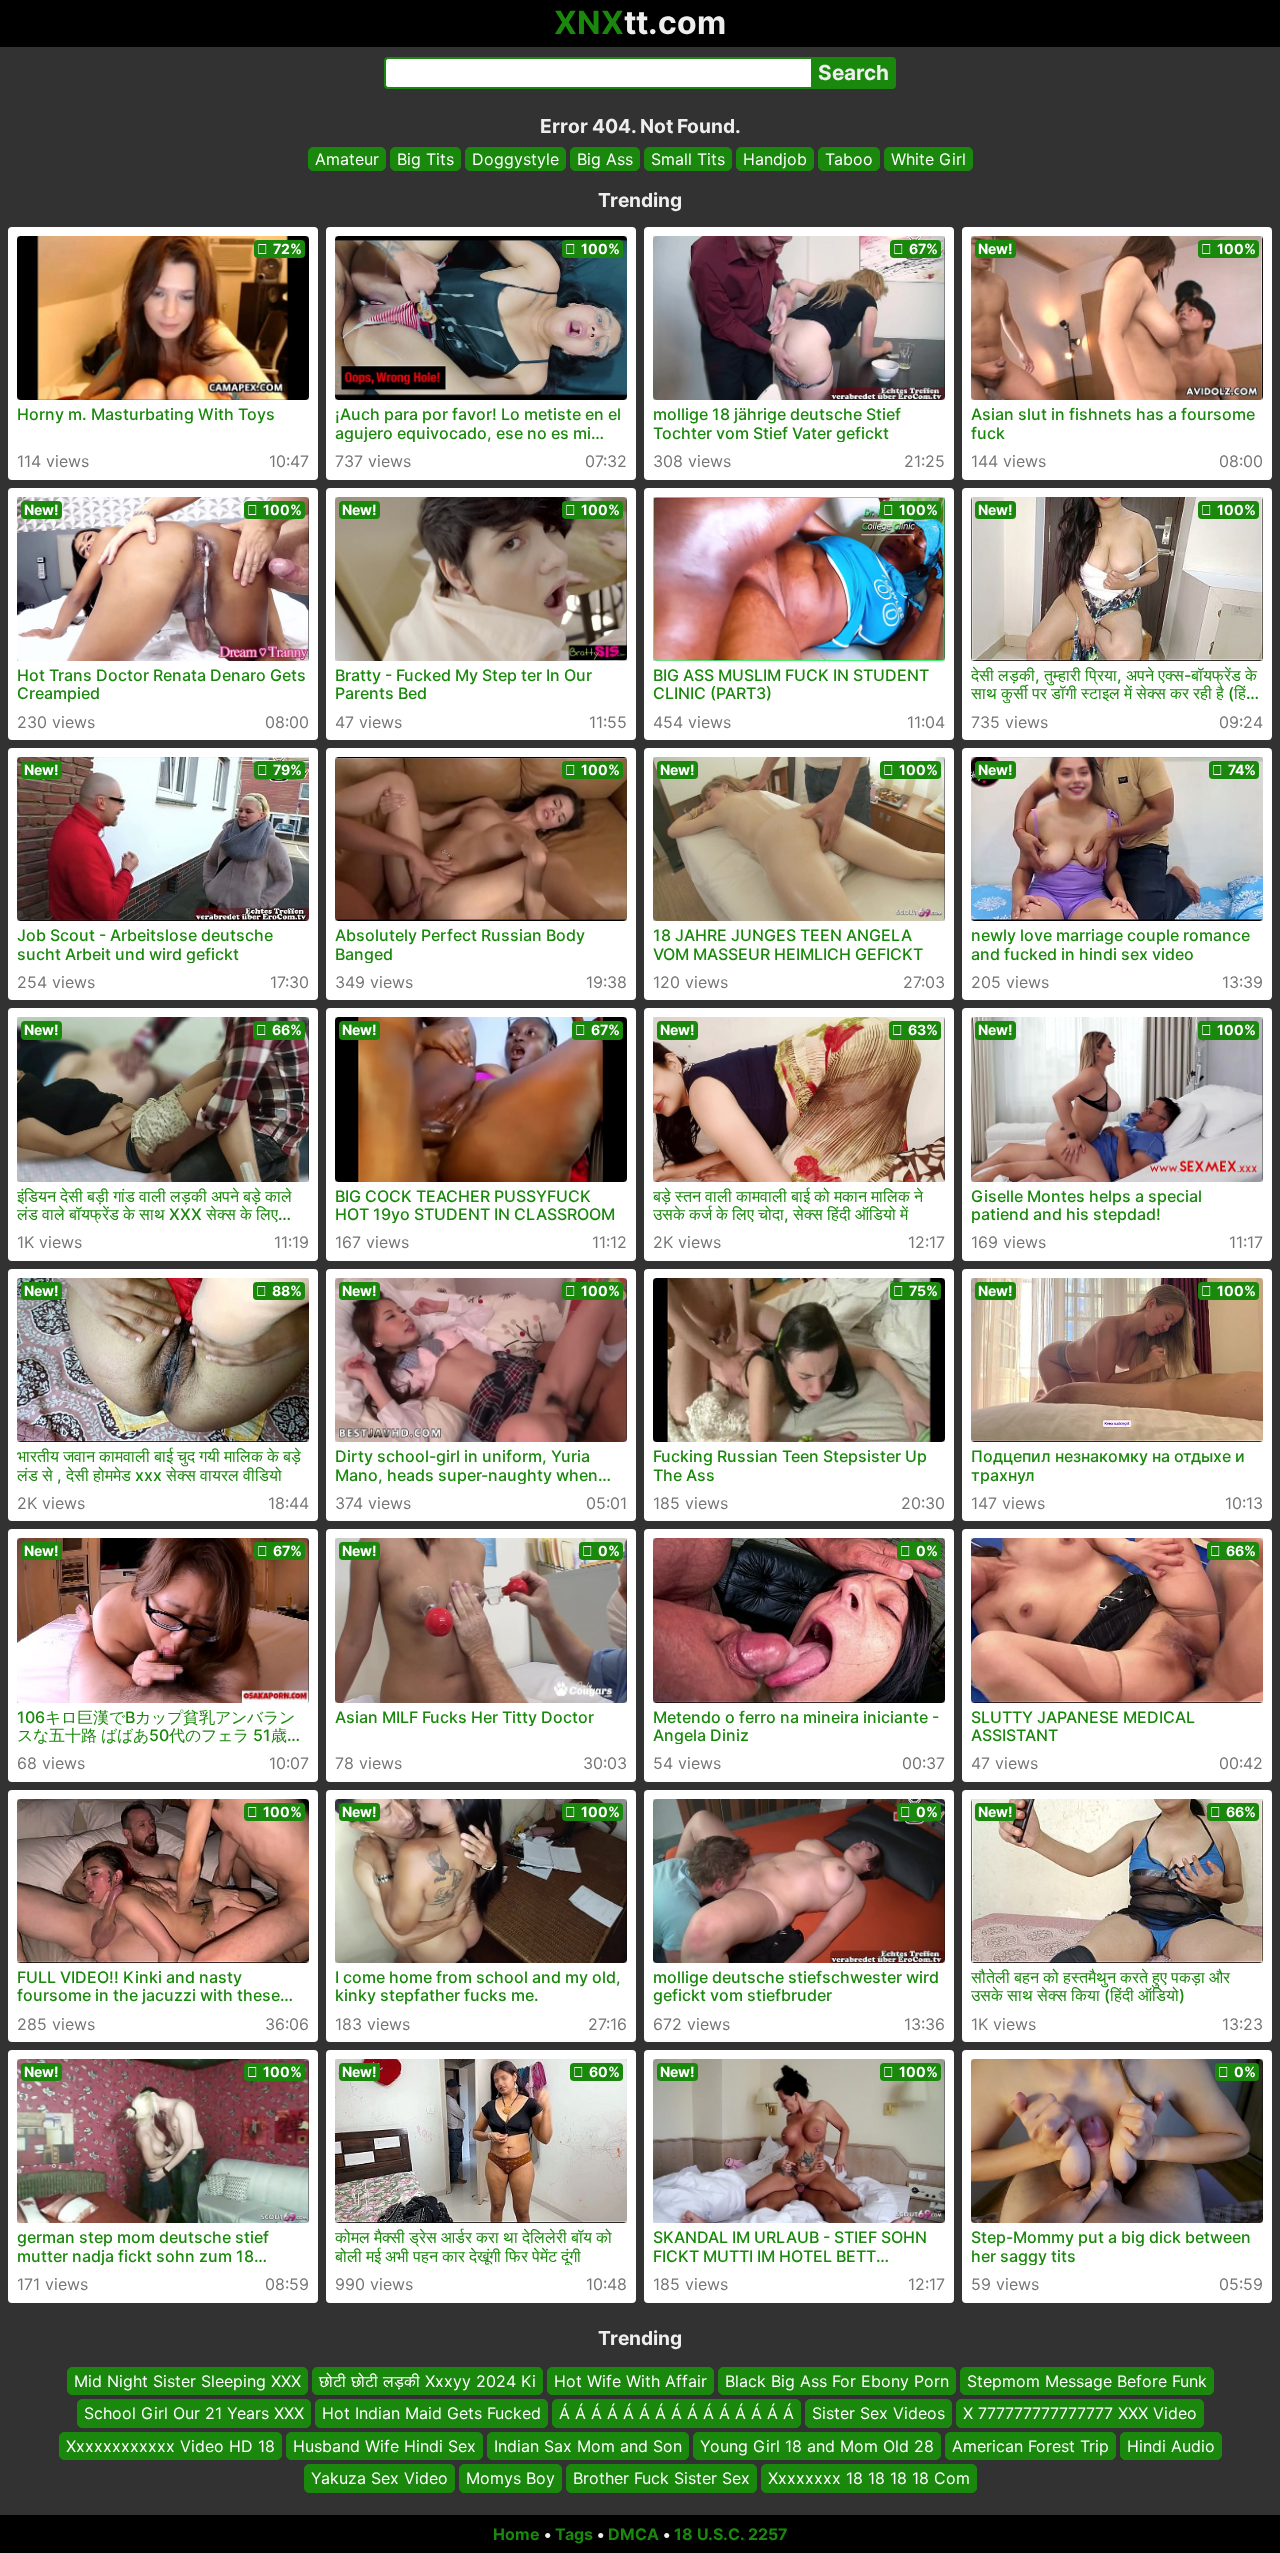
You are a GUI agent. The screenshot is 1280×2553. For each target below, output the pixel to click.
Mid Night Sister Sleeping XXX (187, 2381)
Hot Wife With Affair (630, 2381)
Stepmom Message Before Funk (1087, 2381)
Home (516, 2534)
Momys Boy (510, 2478)
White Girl (928, 159)
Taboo (849, 159)
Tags (574, 2534)
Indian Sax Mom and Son (588, 2445)
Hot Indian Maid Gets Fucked (431, 2413)
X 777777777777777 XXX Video (1080, 2413)
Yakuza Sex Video (379, 2478)
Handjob (775, 159)
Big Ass (605, 159)
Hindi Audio (1171, 2445)
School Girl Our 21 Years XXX (194, 2413)
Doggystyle (515, 159)
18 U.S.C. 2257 (731, 2534)
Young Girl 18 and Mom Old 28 (817, 2445)
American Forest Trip (1030, 2445)
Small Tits (688, 159)
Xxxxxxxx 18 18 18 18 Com (869, 2478)
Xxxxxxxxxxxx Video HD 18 (170, 2445)
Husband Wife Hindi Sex (384, 2445)
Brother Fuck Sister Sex (661, 2478)
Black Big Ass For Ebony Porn (837, 2381)
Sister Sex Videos (878, 2413)
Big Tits (425, 159)
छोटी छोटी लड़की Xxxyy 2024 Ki (427, 2381)
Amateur (347, 159)
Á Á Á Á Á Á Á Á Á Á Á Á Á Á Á (676, 2413)
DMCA (633, 2534)
